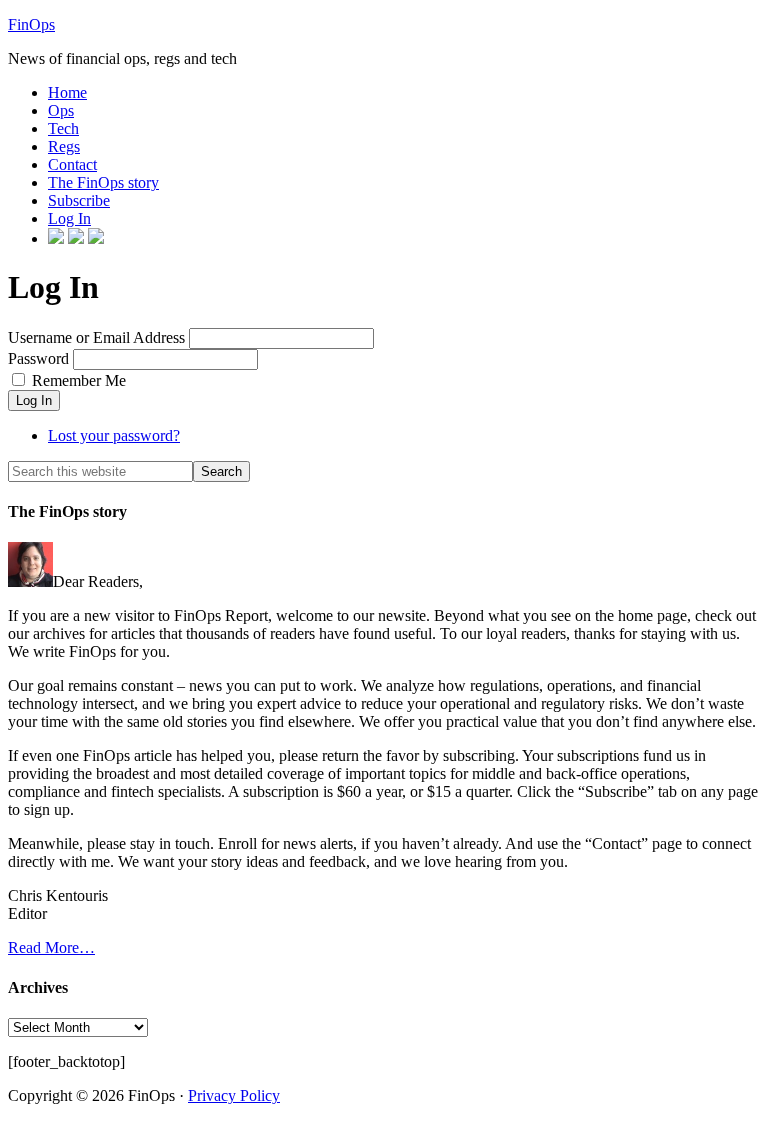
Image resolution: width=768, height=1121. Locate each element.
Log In (34, 400)
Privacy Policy (234, 1095)
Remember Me (79, 380)
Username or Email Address (96, 337)
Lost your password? (114, 435)
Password (38, 358)
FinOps (31, 24)
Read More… (51, 947)
